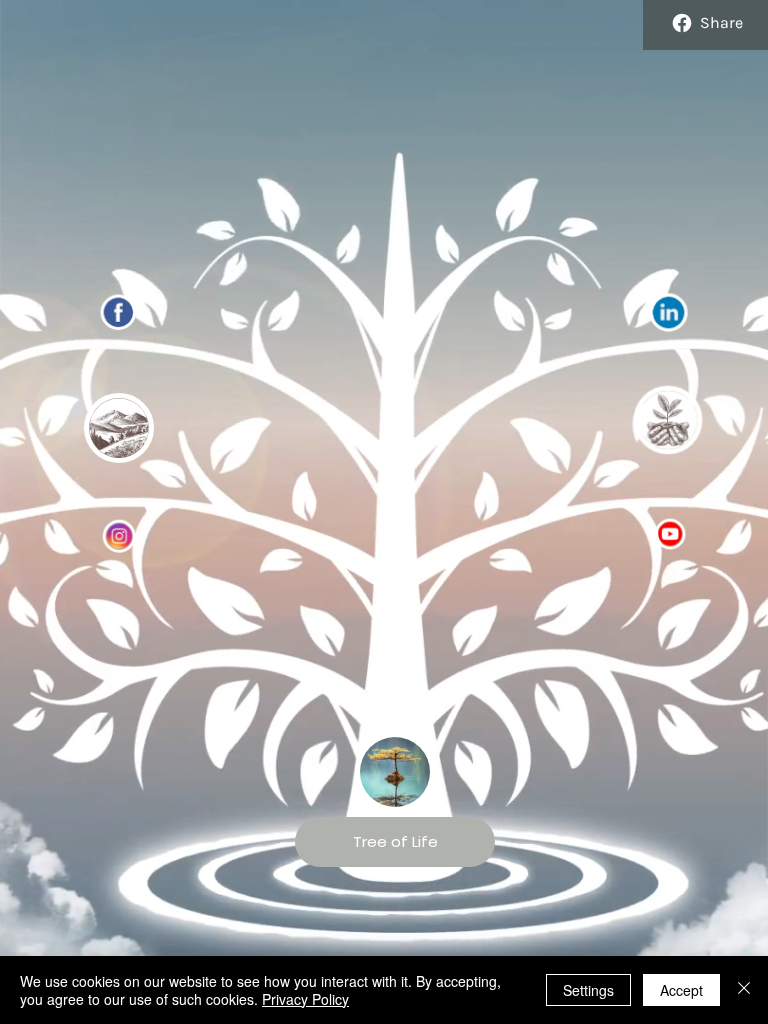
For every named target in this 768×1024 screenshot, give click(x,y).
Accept (681, 990)
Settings (588, 990)
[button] (119, 428)
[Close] (744, 990)
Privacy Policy (305, 999)
